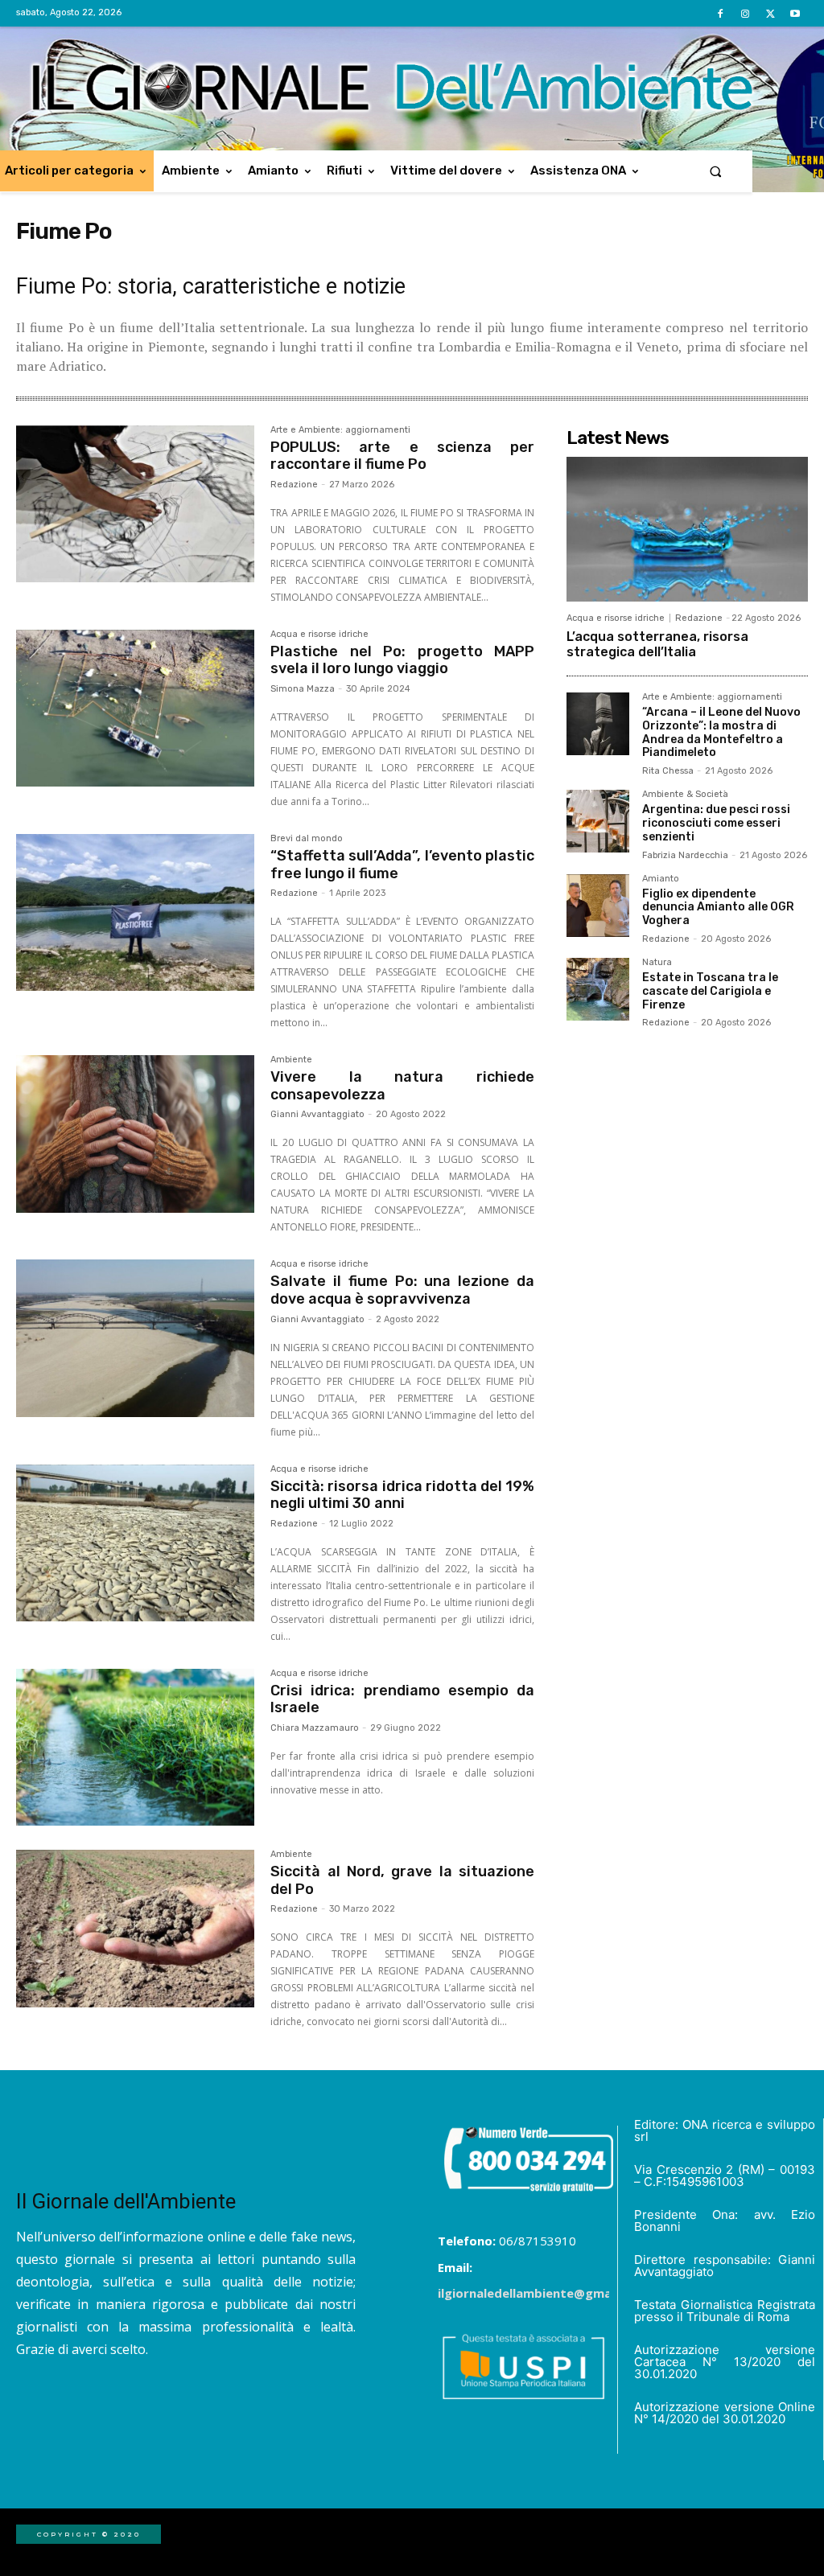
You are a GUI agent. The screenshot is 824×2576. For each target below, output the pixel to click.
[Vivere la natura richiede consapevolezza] (135, 1134)
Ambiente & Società (685, 795)
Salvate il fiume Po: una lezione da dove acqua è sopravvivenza (402, 1290)
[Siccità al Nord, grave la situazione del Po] (135, 1929)
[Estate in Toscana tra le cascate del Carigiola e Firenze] (598, 989)
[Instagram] (745, 14)
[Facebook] (720, 14)
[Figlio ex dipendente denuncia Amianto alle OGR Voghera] (598, 906)
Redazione (294, 485)
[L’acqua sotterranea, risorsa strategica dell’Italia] (687, 529)
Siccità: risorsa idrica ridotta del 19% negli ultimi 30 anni (402, 1495)
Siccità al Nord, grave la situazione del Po (402, 1880)
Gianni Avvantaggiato (317, 1114)
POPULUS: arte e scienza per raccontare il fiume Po (402, 456)
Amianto (661, 879)
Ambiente (291, 1060)
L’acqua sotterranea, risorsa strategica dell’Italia (657, 644)
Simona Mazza (303, 689)
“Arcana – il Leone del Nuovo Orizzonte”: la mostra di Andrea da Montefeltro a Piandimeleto (721, 732)
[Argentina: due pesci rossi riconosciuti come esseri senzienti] (598, 821)
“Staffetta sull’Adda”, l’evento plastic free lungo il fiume (402, 865)
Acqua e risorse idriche (319, 635)
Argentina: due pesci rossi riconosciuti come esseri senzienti (716, 823)
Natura (657, 963)
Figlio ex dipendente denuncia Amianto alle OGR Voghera (718, 908)
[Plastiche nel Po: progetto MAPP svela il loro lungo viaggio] (135, 709)
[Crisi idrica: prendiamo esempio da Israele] (135, 1748)
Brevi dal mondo (307, 839)
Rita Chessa (668, 771)
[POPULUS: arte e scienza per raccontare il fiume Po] (135, 504)
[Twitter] (770, 14)
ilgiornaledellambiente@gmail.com (542, 2293)
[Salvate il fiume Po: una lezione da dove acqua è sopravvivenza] (135, 1338)
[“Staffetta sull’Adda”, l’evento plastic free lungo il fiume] (135, 913)
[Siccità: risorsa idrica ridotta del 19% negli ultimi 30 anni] (135, 1543)
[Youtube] (795, 14)
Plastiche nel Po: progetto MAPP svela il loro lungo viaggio (402, 660)
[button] (716, 171)
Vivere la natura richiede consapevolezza (402, 1086)
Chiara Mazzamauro (315, 1728)
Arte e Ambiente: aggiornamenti (340, 430)
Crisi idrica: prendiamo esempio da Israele (402, 1699)
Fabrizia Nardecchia (685, 855)
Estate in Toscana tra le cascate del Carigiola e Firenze (710, 991)
